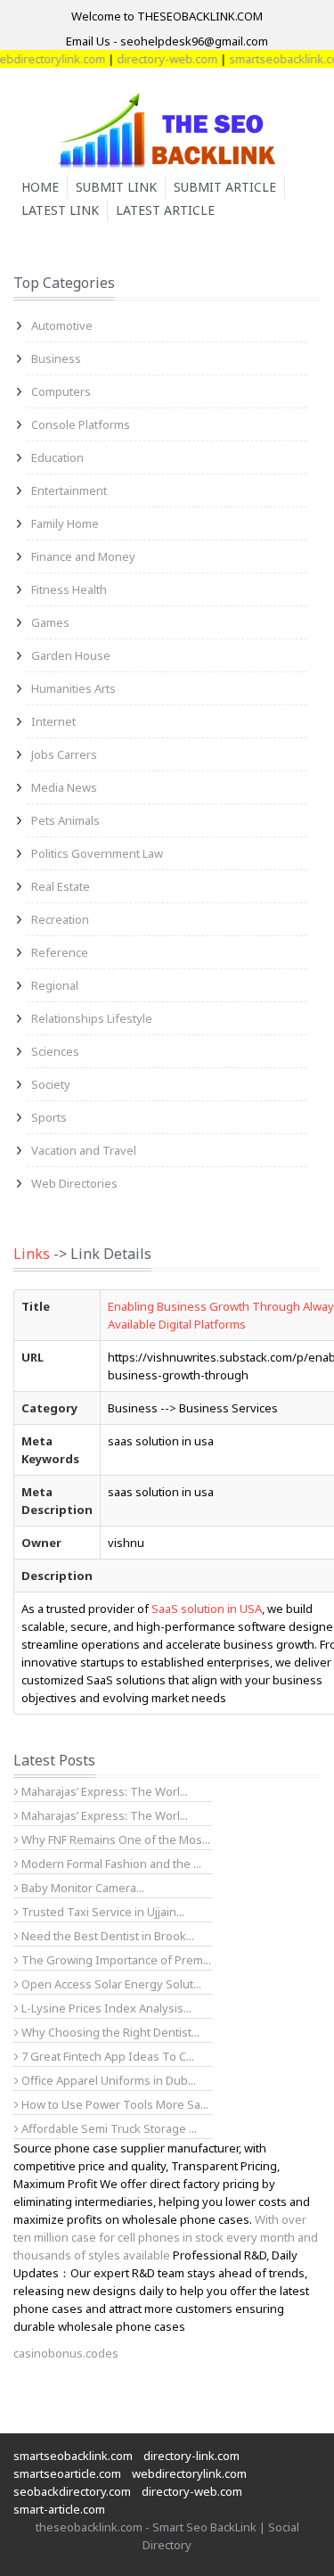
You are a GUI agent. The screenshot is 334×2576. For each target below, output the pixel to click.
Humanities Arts (73, 688)
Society (51, 1084)
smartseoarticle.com (67, 2473)
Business (56, 358)
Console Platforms (81, 424)
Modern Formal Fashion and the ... (110, 1864)
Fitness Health (69, 589)
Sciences (55, 1051)
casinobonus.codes (66, 2353)
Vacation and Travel (84, 1150)
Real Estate (61, 886)
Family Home (65, 523)
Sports (49, 1117)
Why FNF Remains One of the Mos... (114, 1839)
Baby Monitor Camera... (81, 1888)
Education (57, 457)
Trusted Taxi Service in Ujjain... (102, 1912)
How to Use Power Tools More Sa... (114, 2104)
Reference (60, 952)
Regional (55, 985)
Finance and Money (83, 556)
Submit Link (116, 187)
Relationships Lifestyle (92, 1018)
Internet (53, 721)
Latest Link (60, 210)
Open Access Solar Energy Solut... (110, 1984)
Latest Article (165, 210)
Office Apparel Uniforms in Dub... (107, 2080)
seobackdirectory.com (72, 2491)
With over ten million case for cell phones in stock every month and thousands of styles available (166, 2237)
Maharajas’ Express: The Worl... (103, 1791)
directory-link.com (191, 2456)
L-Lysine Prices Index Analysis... (105, 2008)
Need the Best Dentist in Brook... (106, 1936)
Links (32, 1254)
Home (40, 187)
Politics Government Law (97, 853)
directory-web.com (155, 59)
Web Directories (74, 1183)
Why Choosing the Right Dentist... (109, 2032)
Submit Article (225, 187)
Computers (61, 391)
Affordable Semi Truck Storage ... (108, 2128)
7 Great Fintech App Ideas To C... (106, 2056)
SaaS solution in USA (207, 1609)
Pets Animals (65, 820)
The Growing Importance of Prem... (115, 1960)
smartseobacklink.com (73, 2456)
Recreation (60, 919)
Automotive (62, 325)
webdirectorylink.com (189, 2473)
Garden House (71, 655)
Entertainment (69, 490)
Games (50, 622)
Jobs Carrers (64, 754)
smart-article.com (59, 2509)
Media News (64, 787)
